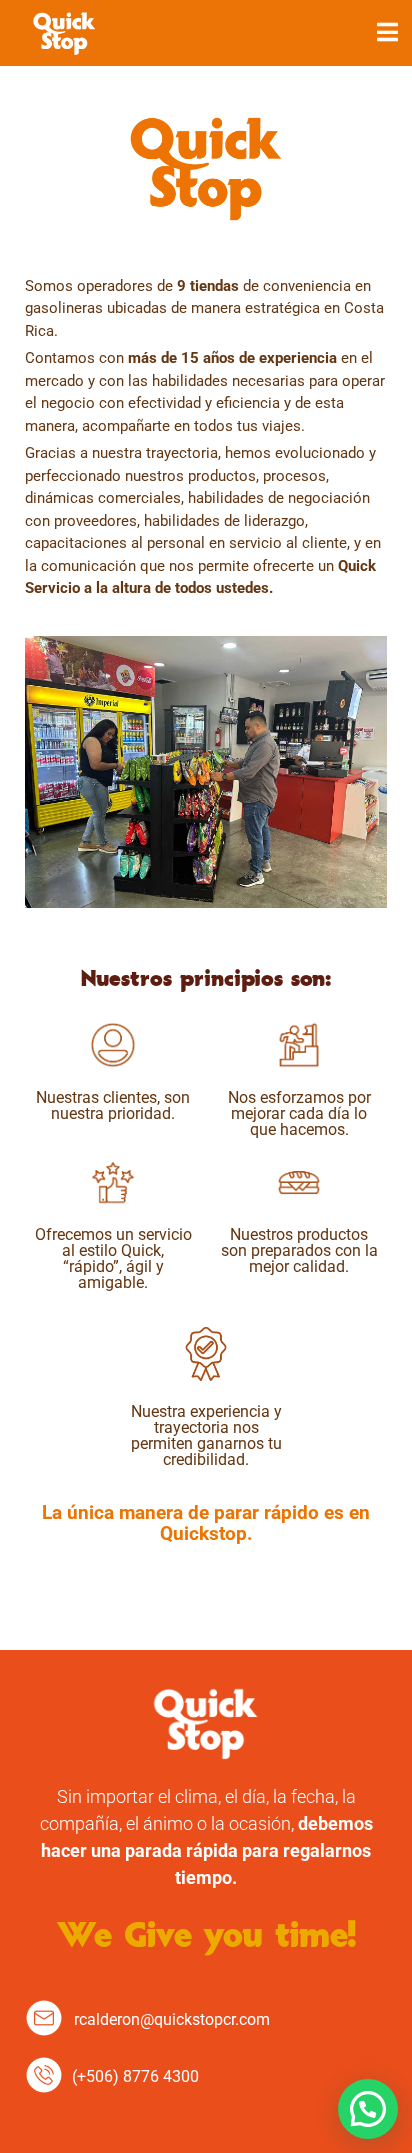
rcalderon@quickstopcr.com (172, 2019)
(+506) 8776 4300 (135, 2076)
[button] (368, 2109)
